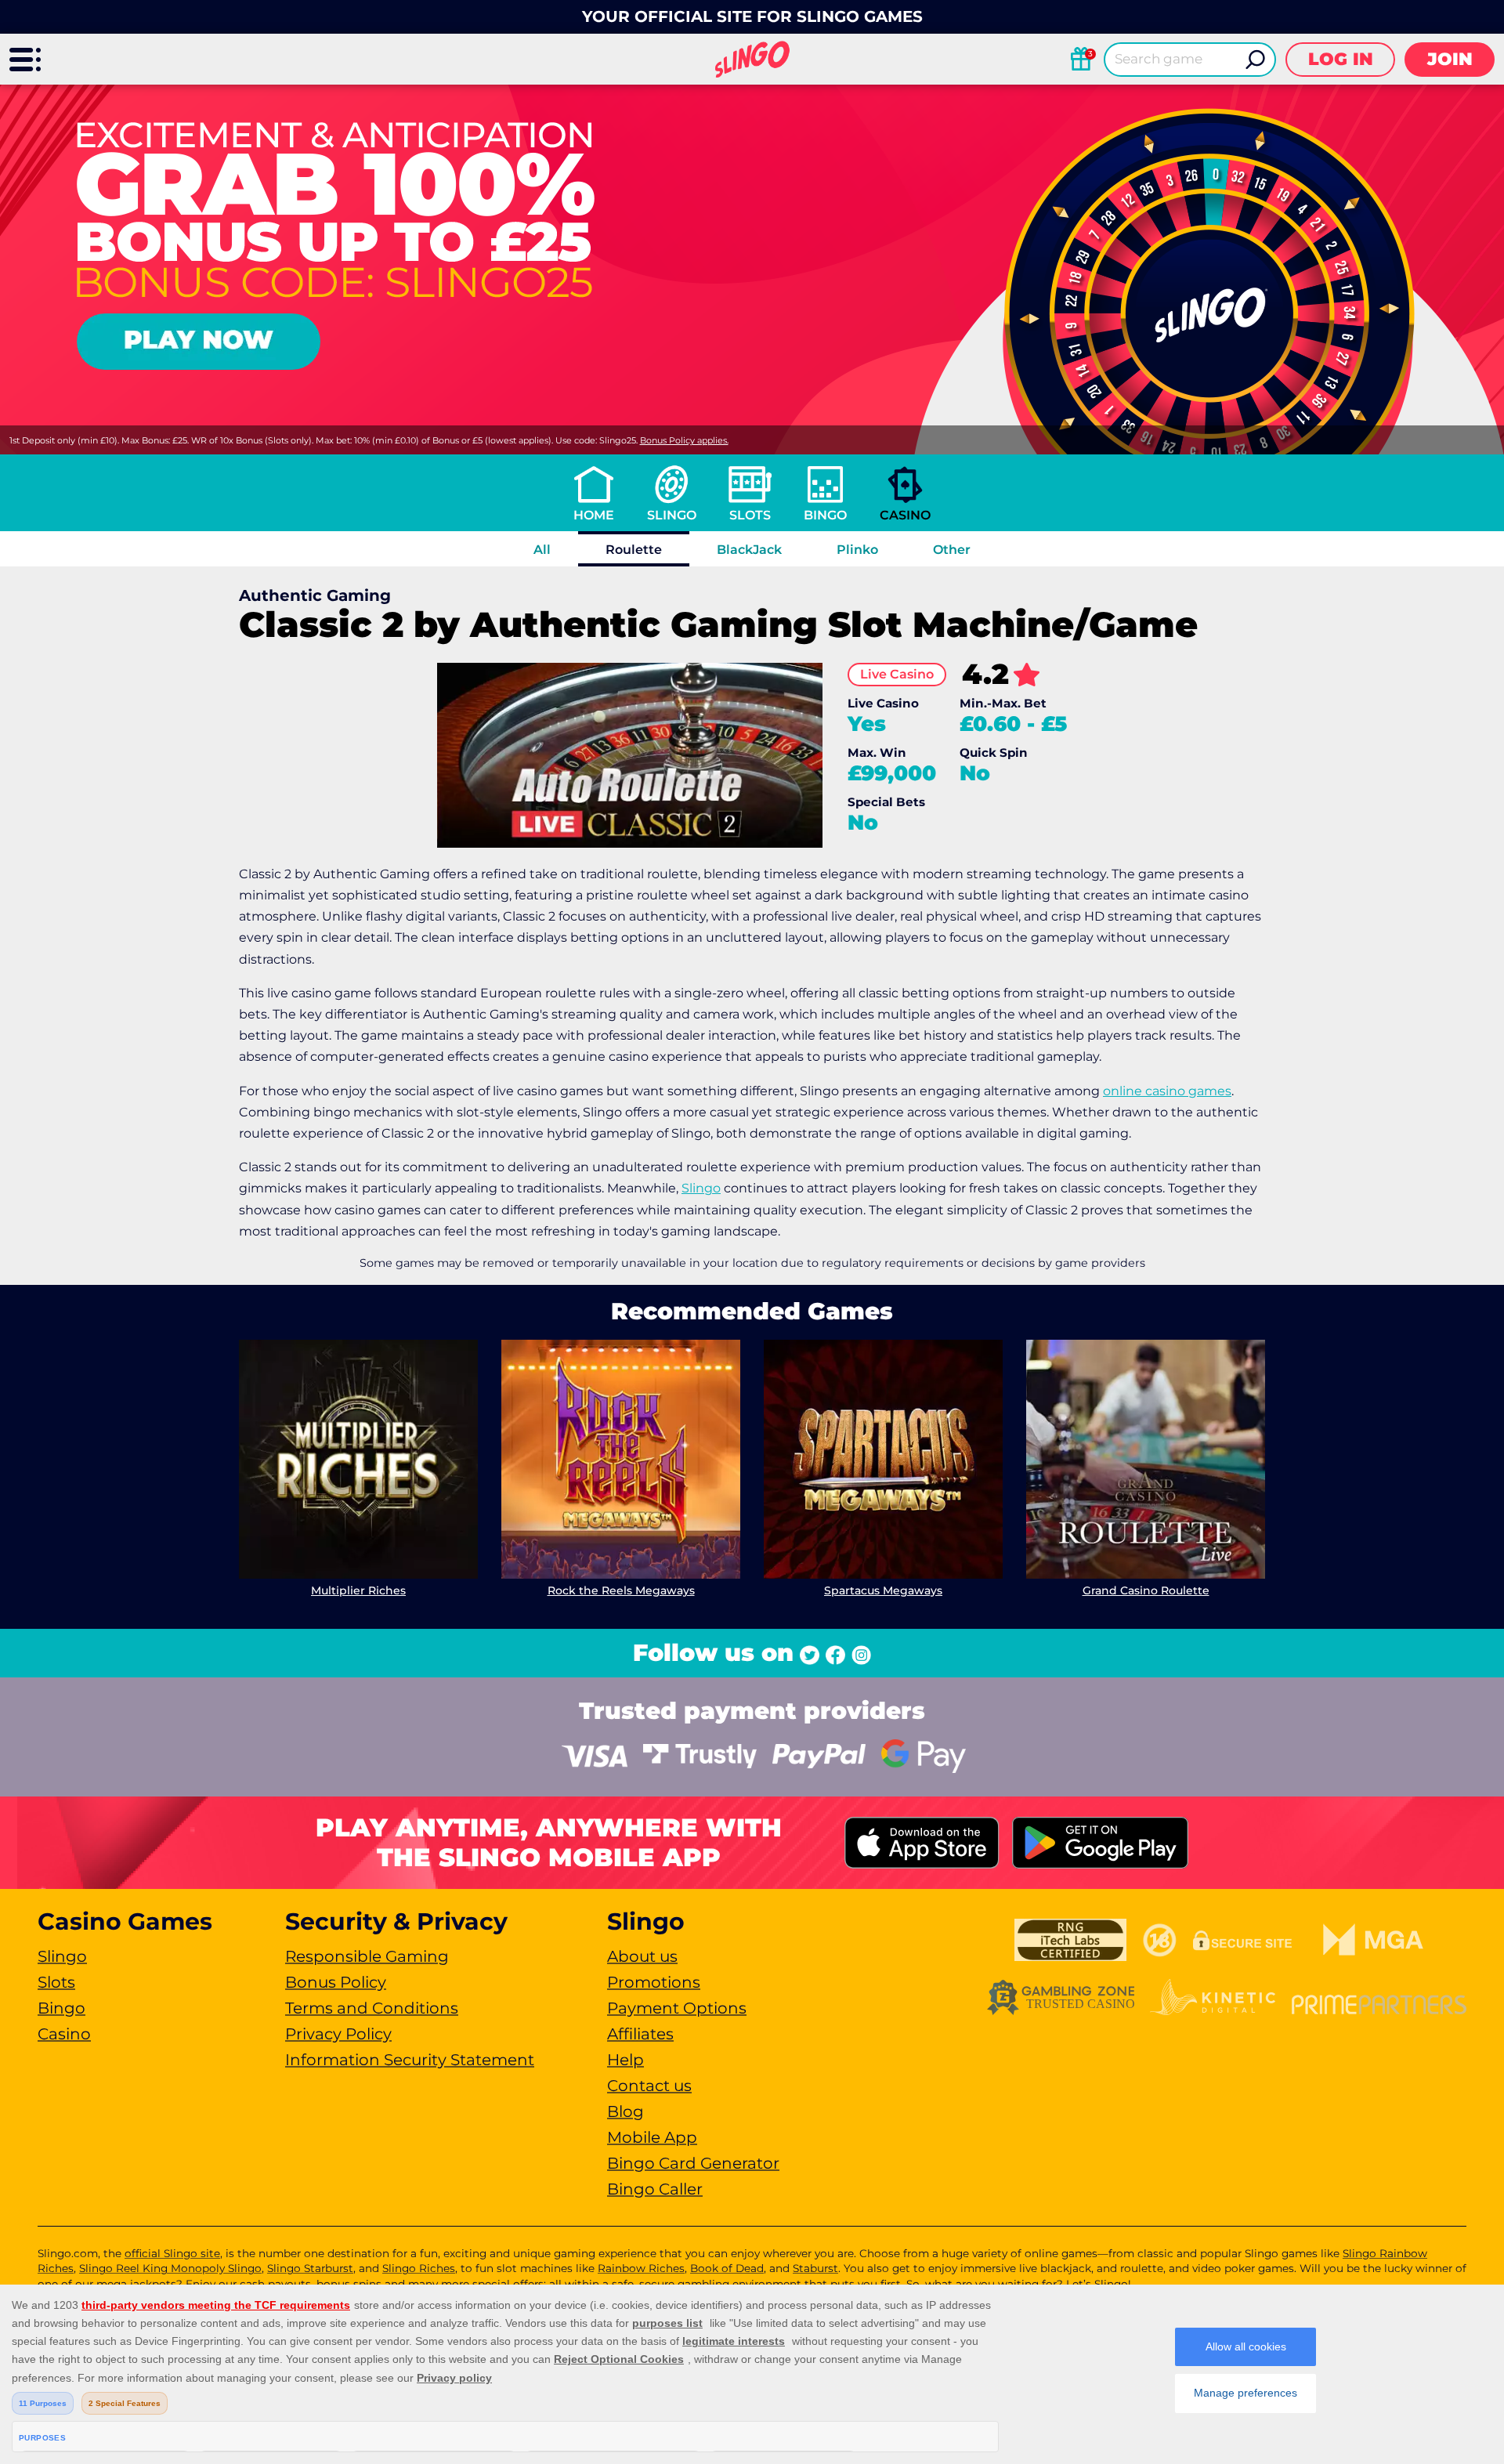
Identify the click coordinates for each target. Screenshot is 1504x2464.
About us (642, 1956)
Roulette (634, 550)
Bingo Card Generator (693, 2163)
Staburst (815, 2268)
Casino (905, 515)
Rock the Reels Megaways (621, 1590)
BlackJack (749, 550)
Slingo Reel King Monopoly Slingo (170, 2268)
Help (625, 2060)
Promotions (654, 1982)
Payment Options (677, 2008)
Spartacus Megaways (883, 1590)
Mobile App (652, 2137)
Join (1450, 59)
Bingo (825, 515)
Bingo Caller (655, 2189)
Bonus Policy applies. (684, 440)
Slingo (672, 515)
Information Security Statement (410, 2060)
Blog (625, 2111)
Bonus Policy (336, 1982)
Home (594, 515)
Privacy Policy (338, 2034)
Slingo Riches (419, 2268)
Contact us (649, 2086)
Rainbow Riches (641, 2268)
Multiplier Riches (358, 1590)
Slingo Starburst (310, 2268)
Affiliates (640, 2034)
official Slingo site (172, 2253)
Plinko (857, 550)
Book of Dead (727, 2268)
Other (952, 550)
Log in (1341, 59)
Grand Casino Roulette (1146, 1590)
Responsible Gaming (367, 1956)
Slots (750, 515)
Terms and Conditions (372, 2008)
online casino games (1167, 1091)
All (542, 550)
